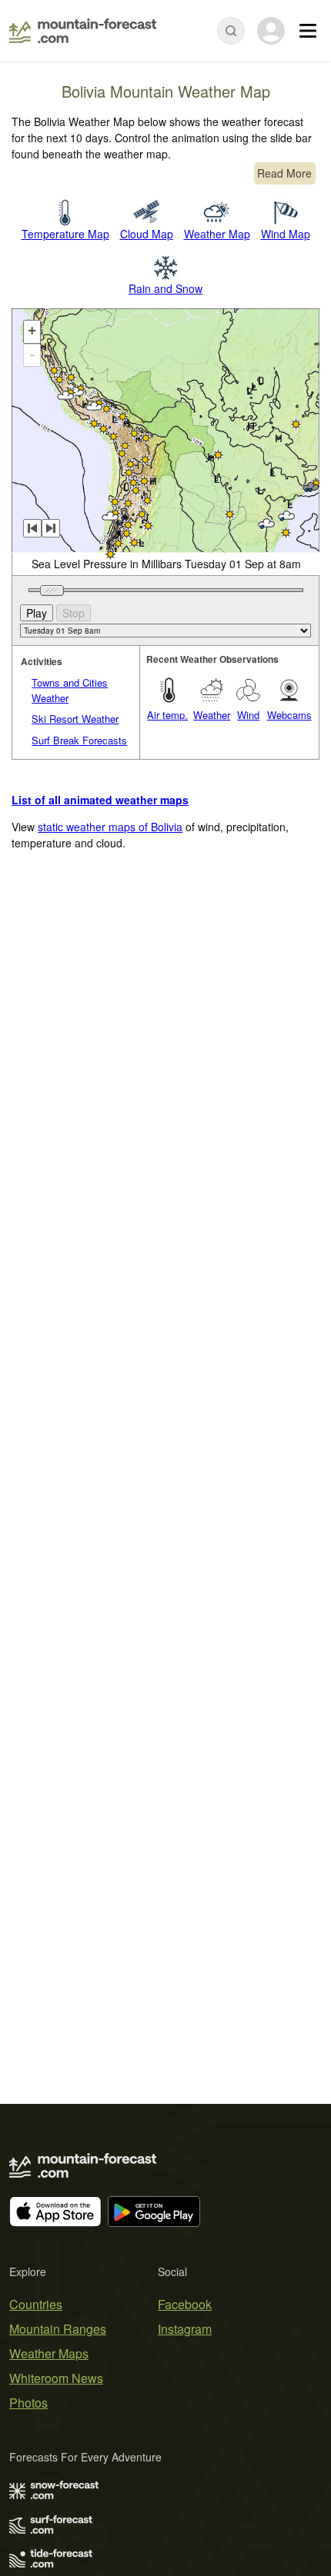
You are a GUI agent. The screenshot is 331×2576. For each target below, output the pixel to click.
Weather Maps (49, 2353)
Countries (36, 2304)
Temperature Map (65, 234)
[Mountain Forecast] (83, 31)
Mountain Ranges (58, 2329)
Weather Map (217, 234)
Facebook (185, 2304)
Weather (212, 715)
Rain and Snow (165, 288)
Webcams (289, 715)
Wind (248, 715)
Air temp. (167, 715)
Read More (284, 173)
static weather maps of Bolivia (110, 827)
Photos (28, 2403)
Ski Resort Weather (75, 719)
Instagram (185, 2329)
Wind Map (286, 234)
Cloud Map (147, 234)
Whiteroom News (56, 2378)
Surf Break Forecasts (79, 740)
